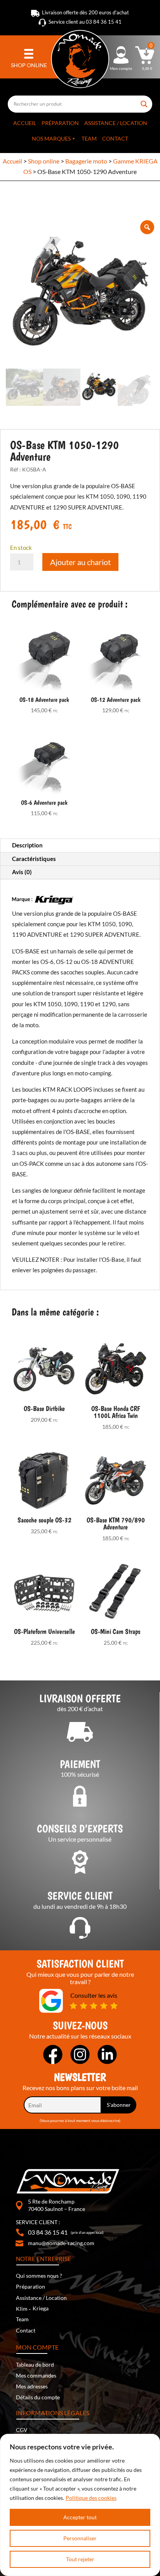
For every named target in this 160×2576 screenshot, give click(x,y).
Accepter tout (80, 2517)
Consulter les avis (94, 1995)
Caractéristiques (34, 859)
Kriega (41, 2308)
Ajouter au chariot (80, 562)
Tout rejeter (80, 2559)
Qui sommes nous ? (39, 2276)
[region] (80, 2505)
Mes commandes (36, 2375)
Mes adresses (32, 2386)
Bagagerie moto (86, 161)
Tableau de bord (35, 2365)
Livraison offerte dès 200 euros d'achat (85, 12)
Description (27, 845)
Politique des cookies (91, 2498)
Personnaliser (80, 2538)
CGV (22, 2430)
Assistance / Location (116, 123)
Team (89, 138)
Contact (115, 138)
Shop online (44, 161)
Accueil (25, 123)
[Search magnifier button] (144, 101)
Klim (22, 2309)
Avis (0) (22, 872)
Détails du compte (38, 2397)
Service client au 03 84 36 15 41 (85, 22)
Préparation (60, 123)
